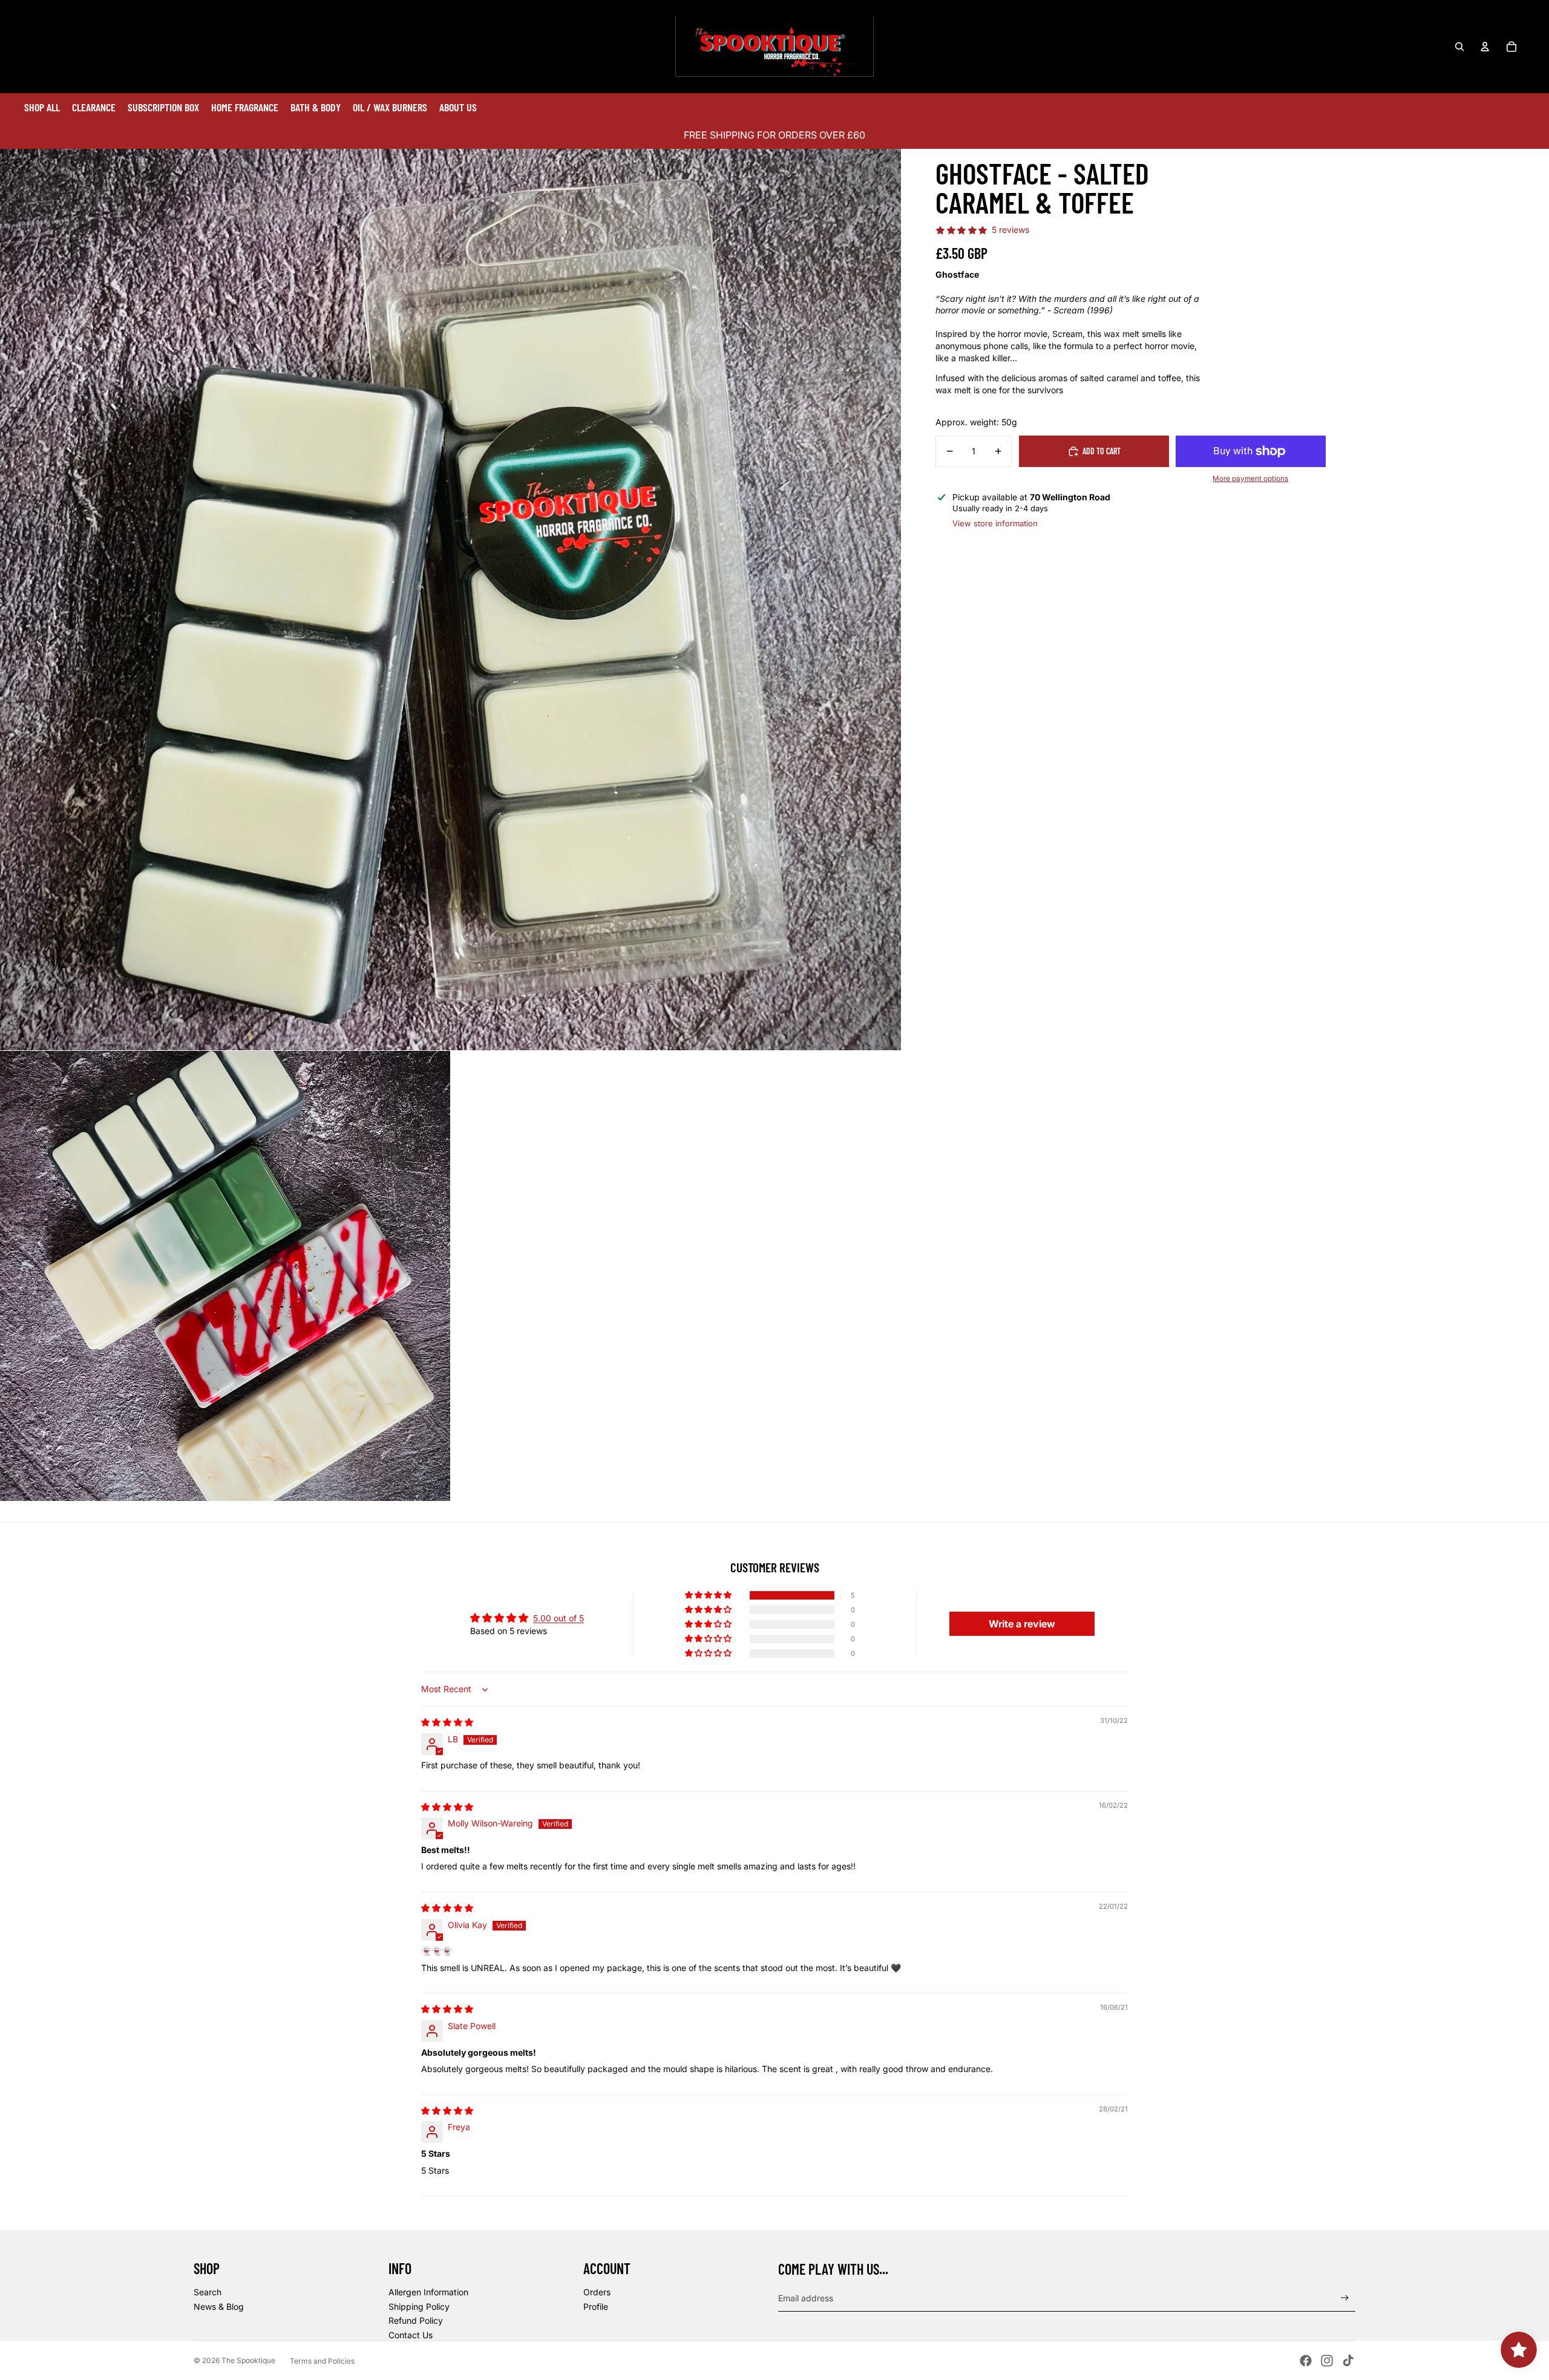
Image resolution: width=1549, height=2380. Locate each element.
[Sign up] (1345, 2298)
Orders (597, 2292)
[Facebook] (1306, 2361)
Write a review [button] (1022, 1624)
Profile (596, 2306)
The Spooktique (248, 2360)
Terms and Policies (322, 2361)
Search (208, 2292)
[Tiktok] (1348, 2361)
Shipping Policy (419, 2306)
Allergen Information (428, 2292)
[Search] (1459, 47)
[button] (709, 1595)
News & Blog (219, 2306)
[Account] (1485, 47)
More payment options (1250, 479)
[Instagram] (1327, 2361)
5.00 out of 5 (558, 1618)
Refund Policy (416, 2320)
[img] (447, 1722)
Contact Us (411, 2335)
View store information (995, 523)
